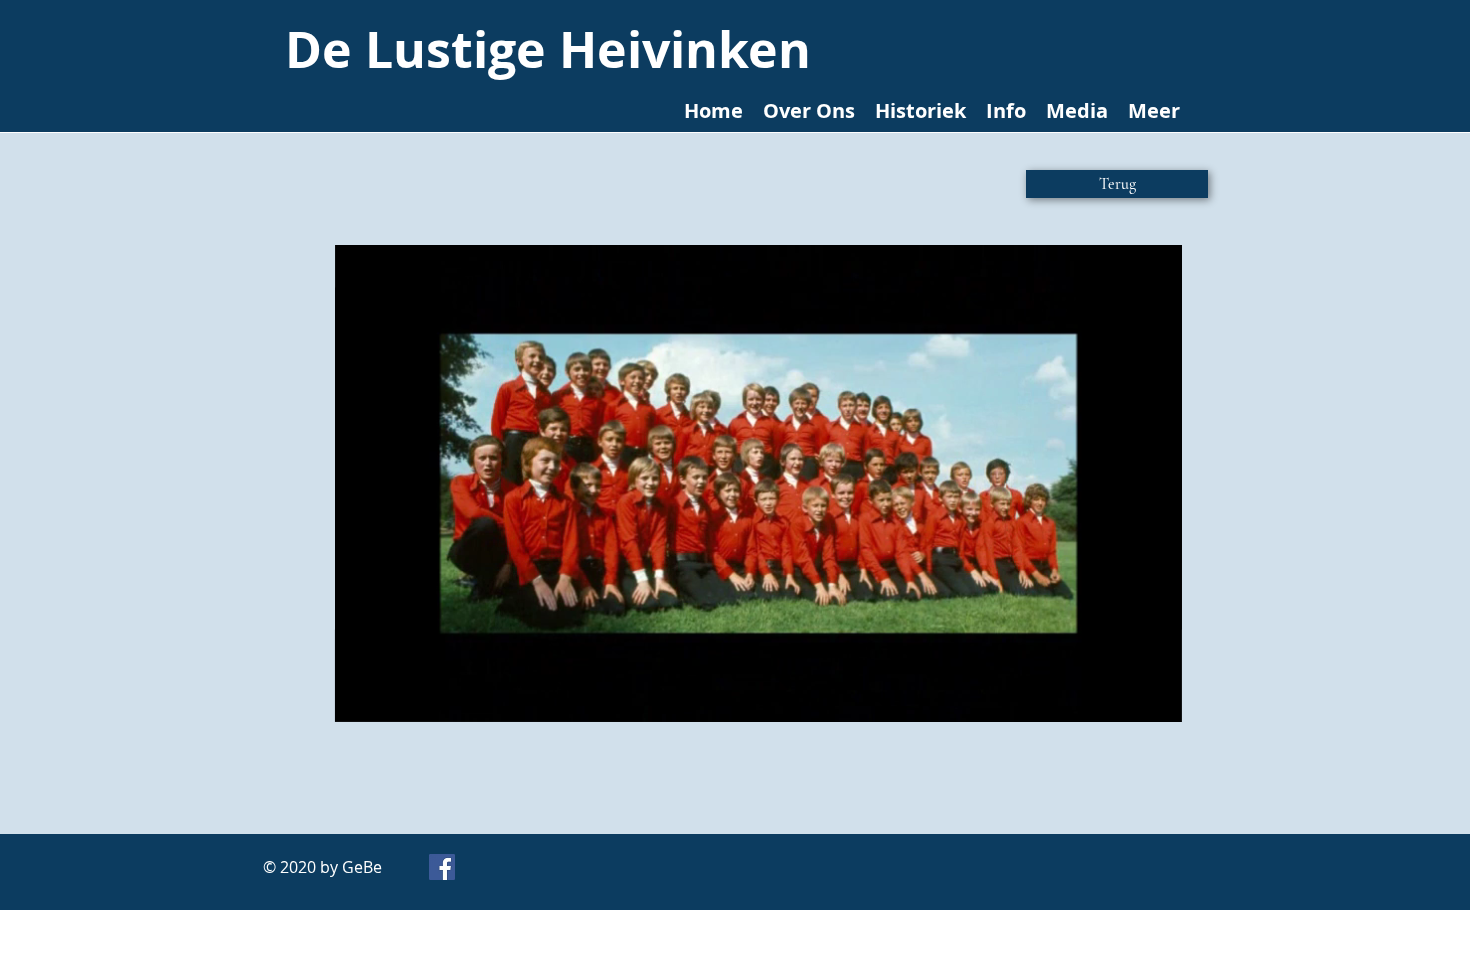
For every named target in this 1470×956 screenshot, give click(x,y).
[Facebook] (442, 867)
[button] (1156, 700)
